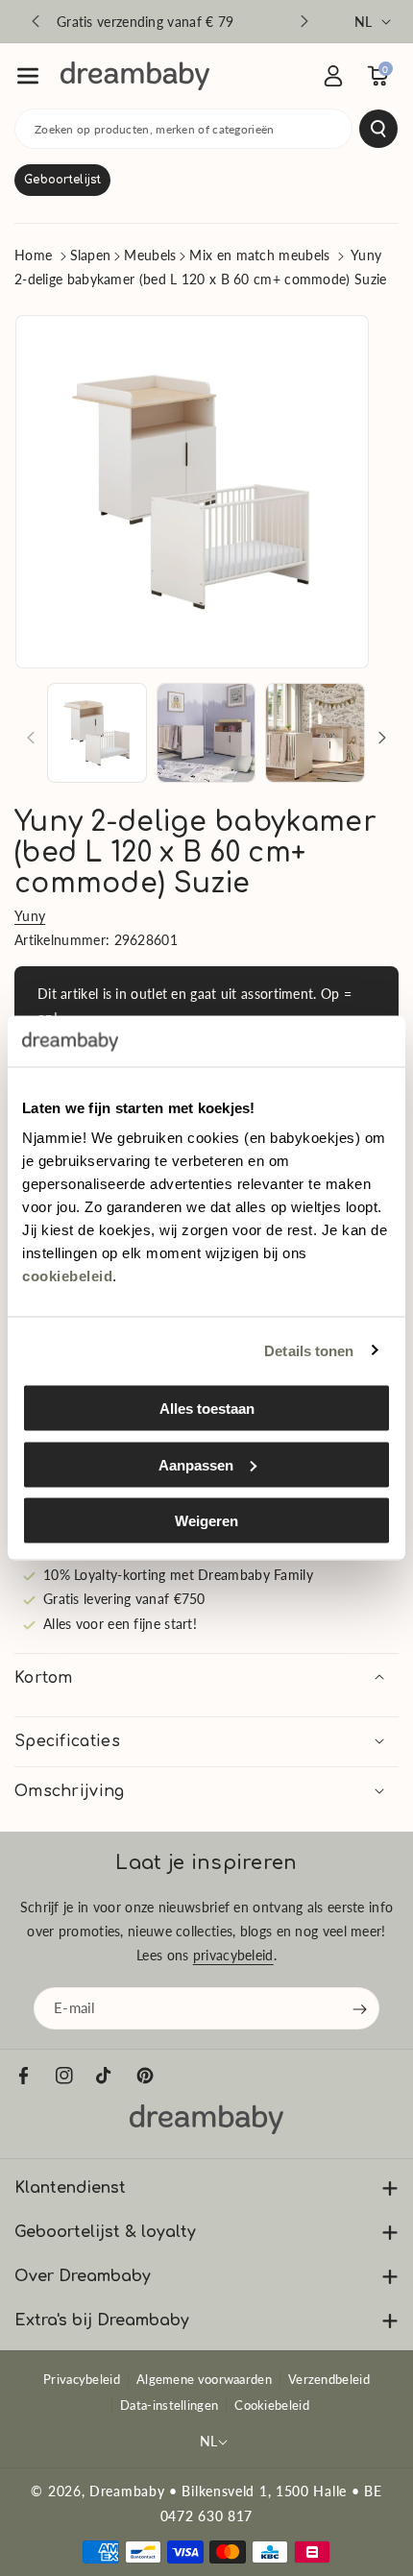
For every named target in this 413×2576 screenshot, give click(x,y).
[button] (28, 76)
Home (33, 255)
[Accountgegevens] (333, 76)
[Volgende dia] (304, 21)
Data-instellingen (169, 2405)
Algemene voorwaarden (204, 2379)
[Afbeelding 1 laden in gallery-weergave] (97, 733)
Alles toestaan (207, 1409)
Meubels (150, 255)
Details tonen (309, 1350)
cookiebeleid (67, 1276)
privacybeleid (233, 1955)
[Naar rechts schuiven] (382, 738)
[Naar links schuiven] (31, 738)
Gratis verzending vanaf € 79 (145, 22)
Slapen (91, 255)
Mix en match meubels (259, 255)
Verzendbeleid (329, 2379)
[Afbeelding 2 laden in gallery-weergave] (206, 733)
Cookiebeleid (272, 2405)
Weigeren (206, 1521)
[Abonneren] (360, 2009)
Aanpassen (196, 1464)
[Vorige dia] (36, 21)
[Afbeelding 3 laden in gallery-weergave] (315, 733)
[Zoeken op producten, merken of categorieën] (378, 129)
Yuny (30, 916)
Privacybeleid (82, 2379)
